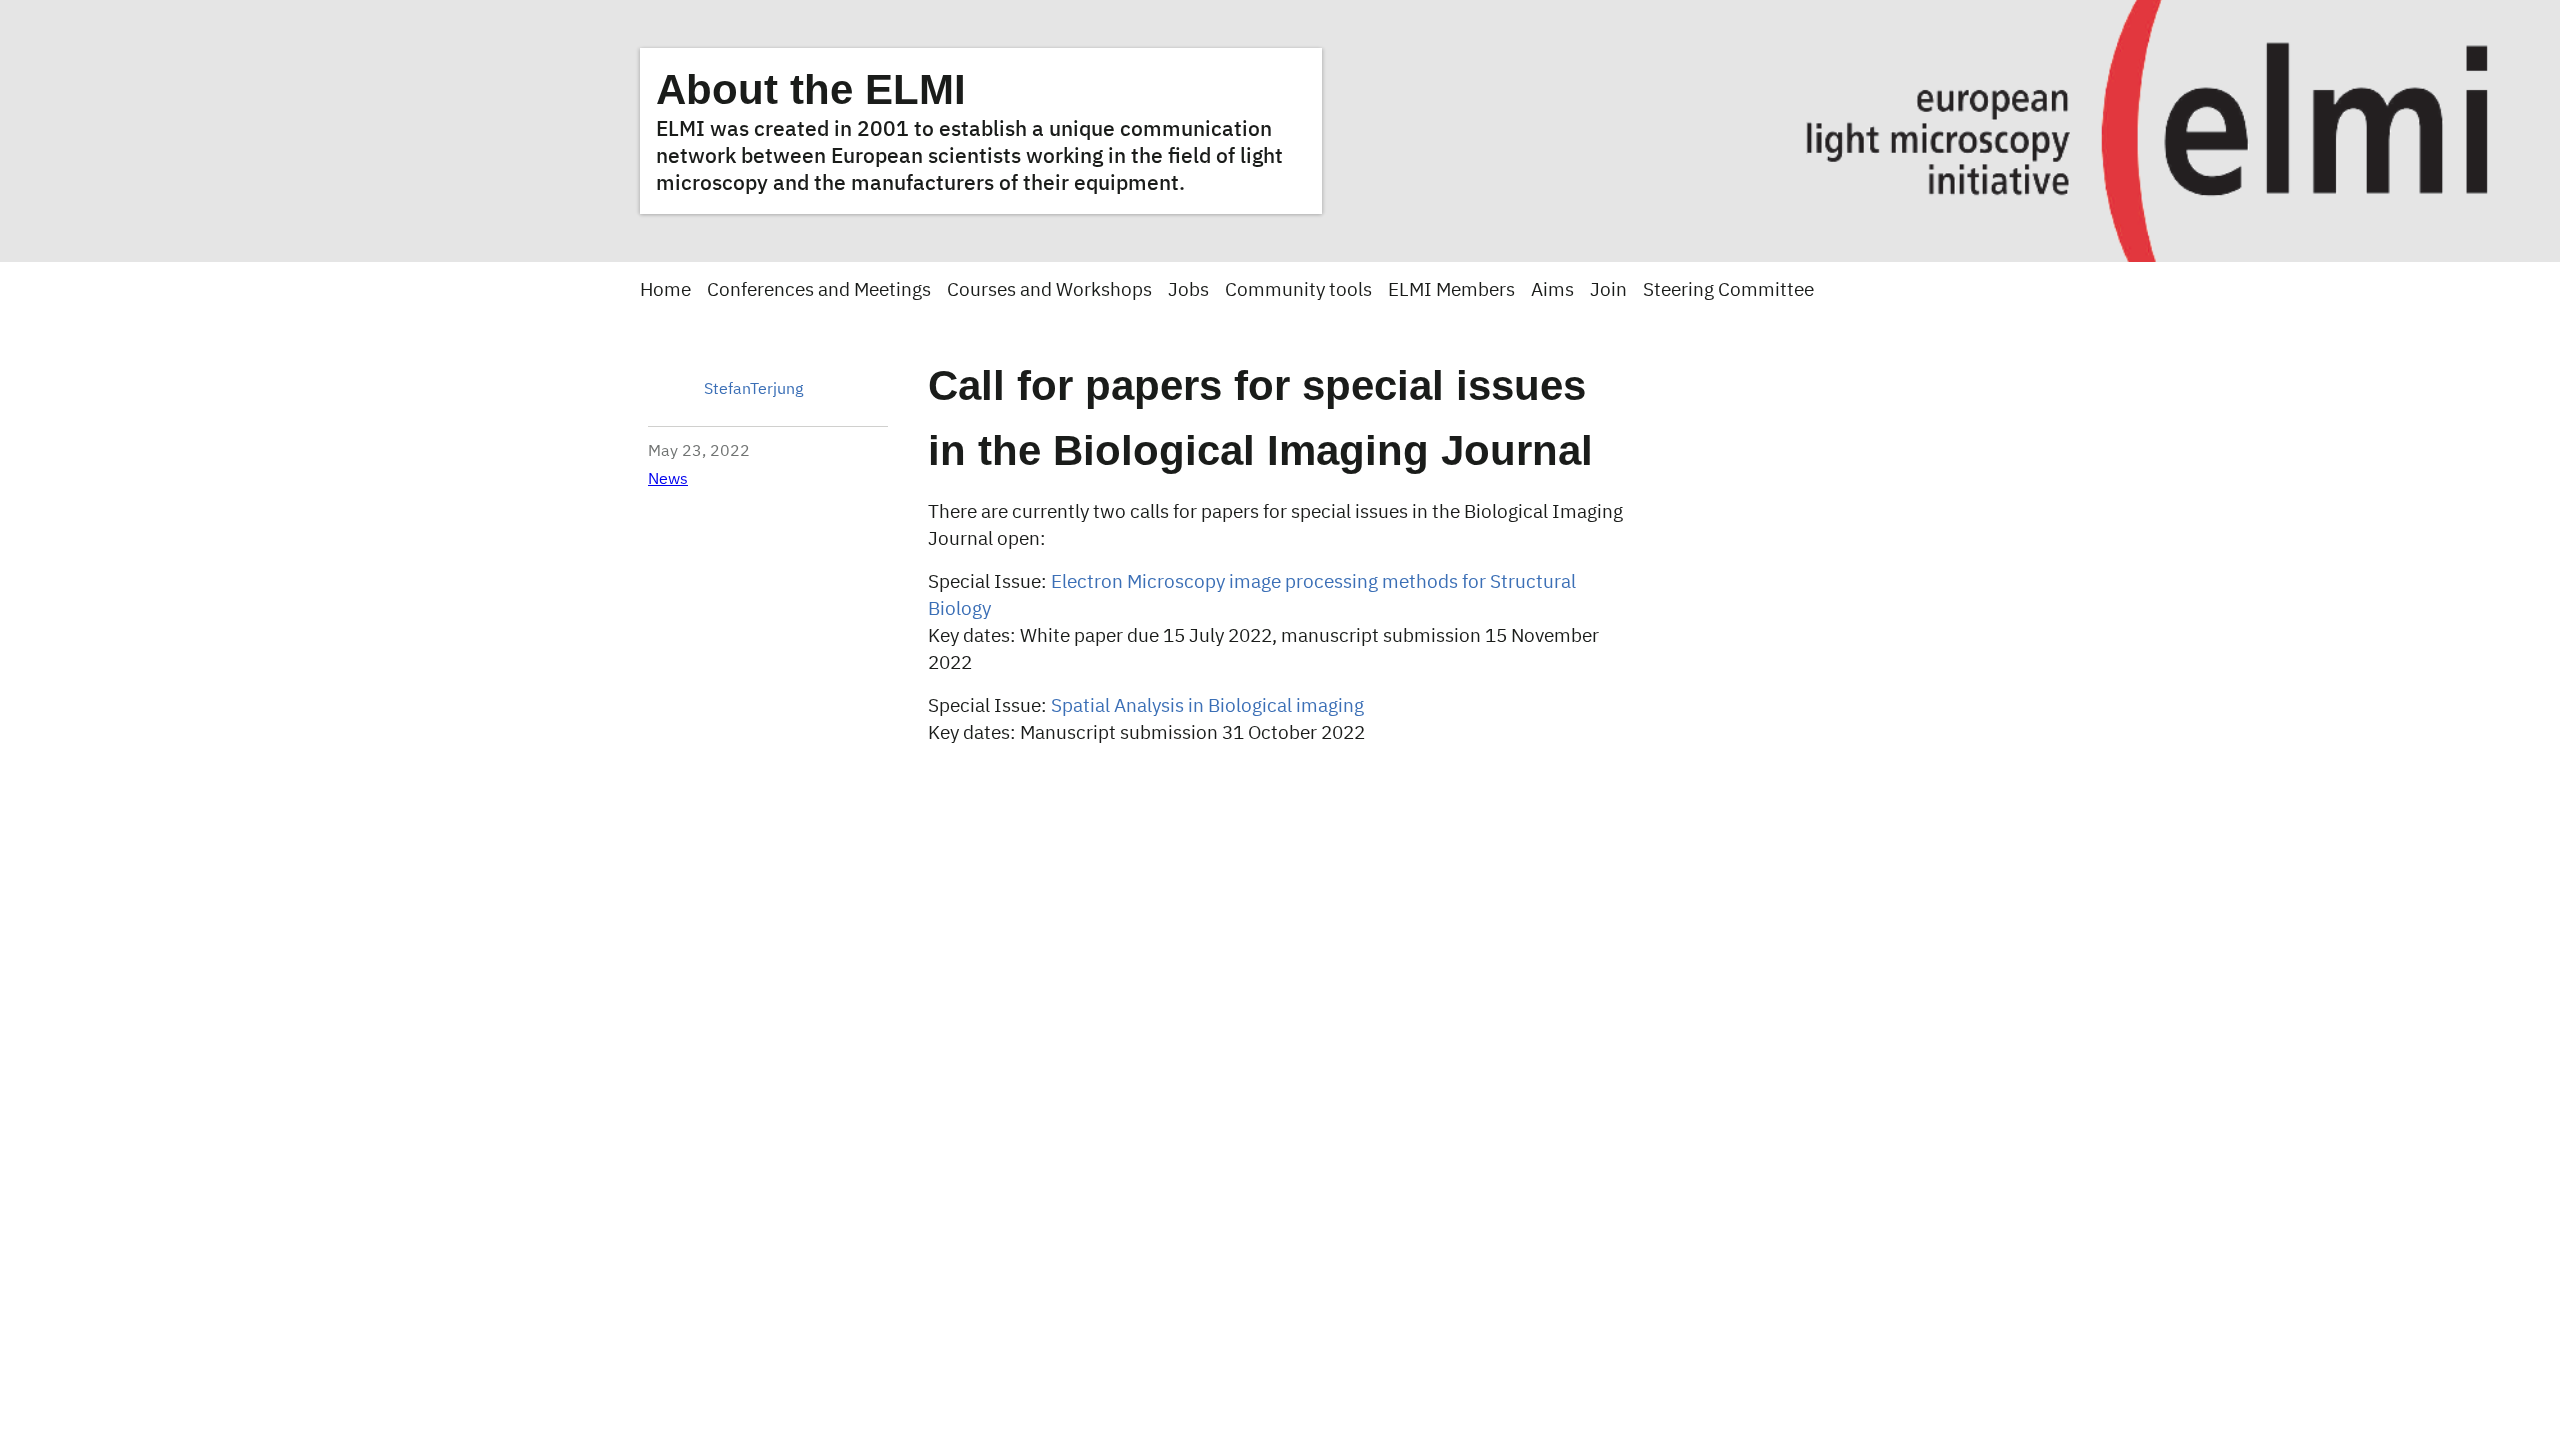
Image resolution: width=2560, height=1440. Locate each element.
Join (1608, 290)
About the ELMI (811, 89)
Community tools (1298, 290)
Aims (1552, 290)
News (668, 480)
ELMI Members (1451, 290)
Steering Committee (1728, 290)
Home (665, 290)
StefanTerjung (753, 390)
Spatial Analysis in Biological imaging (1205, 706)
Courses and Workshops (1049, 290)
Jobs (1188, 290)
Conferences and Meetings (819, 290)
